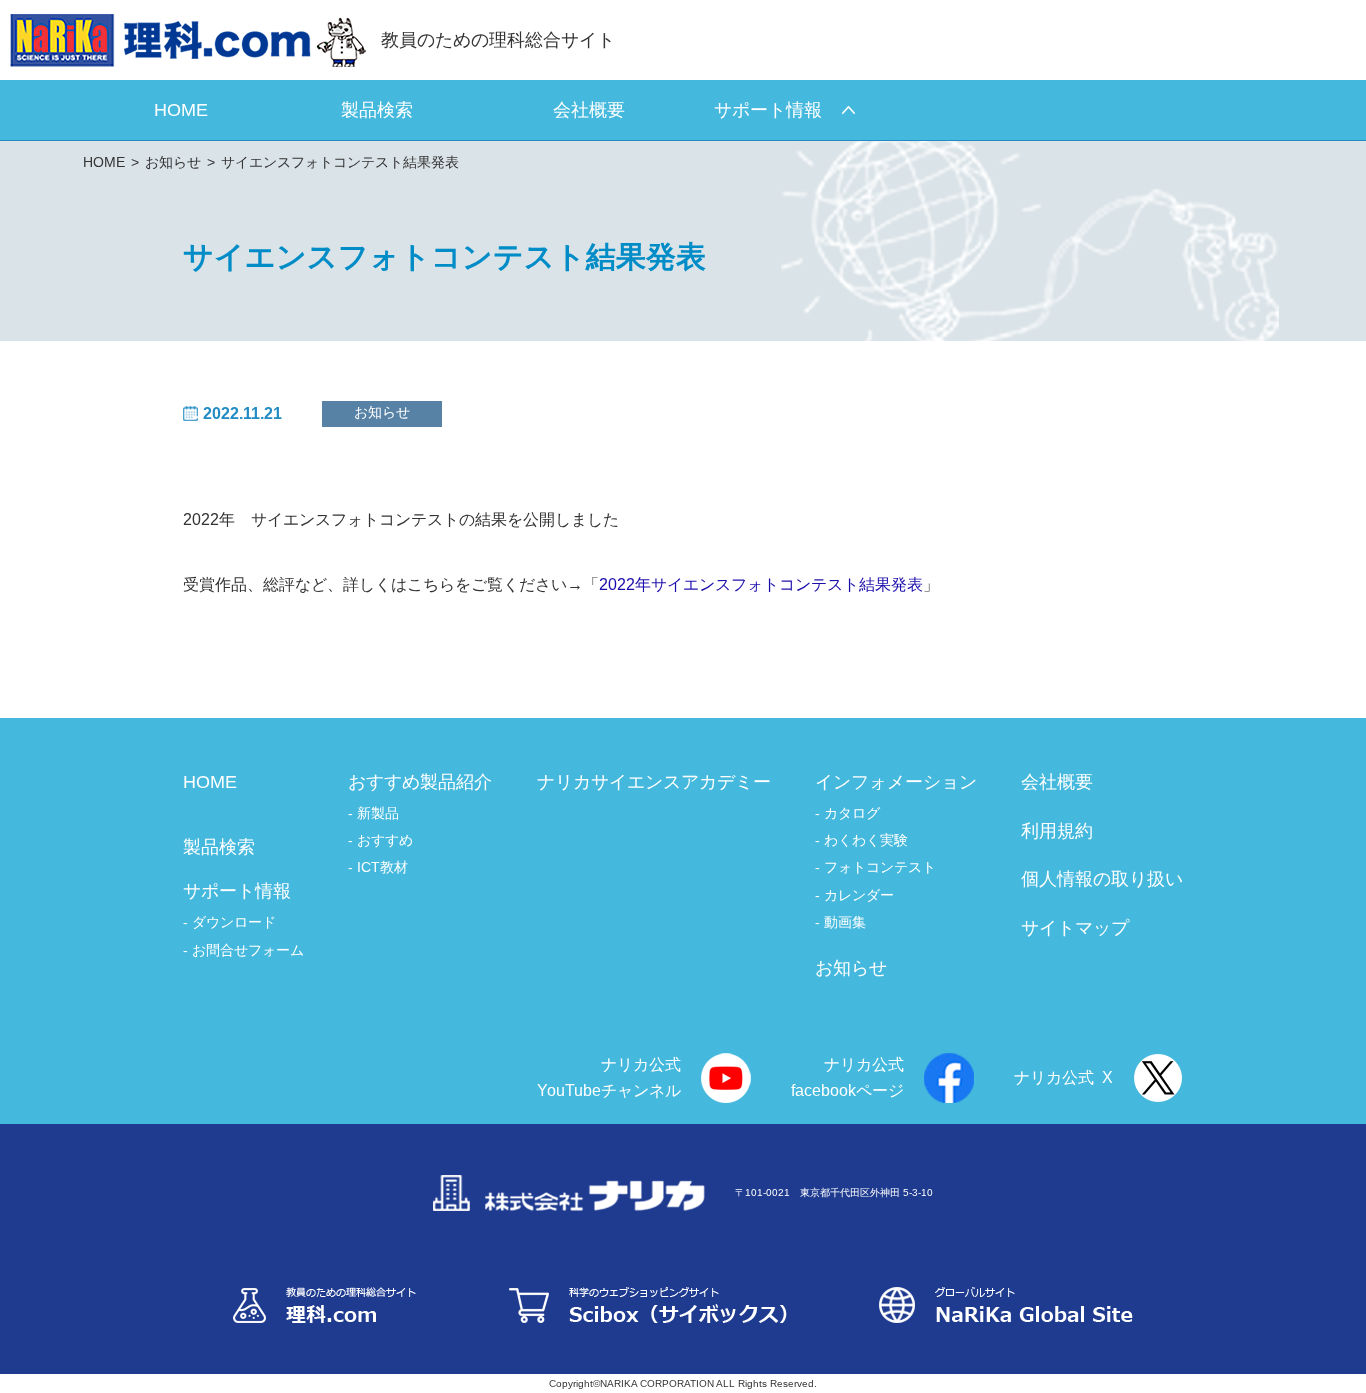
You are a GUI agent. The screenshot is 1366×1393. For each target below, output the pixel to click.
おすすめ (385, 840)
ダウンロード (234, 922)
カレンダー (859, 895)
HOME (104, 162)
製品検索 (219, 847)
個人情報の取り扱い (1102, 879)
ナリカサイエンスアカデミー (654, 782)
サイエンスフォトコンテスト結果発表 (340, 162)
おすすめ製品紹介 (420, 782)
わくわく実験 (866, 840)
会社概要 (1057, 782)
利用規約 (1057, 831)
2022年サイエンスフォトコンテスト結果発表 (761, 584)
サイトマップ (1075, 928)
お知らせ (173, 162)
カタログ (852, 813)
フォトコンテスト (880, 867)
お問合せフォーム (248, 950)
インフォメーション (896, 782)
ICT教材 (382, 867)
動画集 (845, 922)
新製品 (378, 813)
